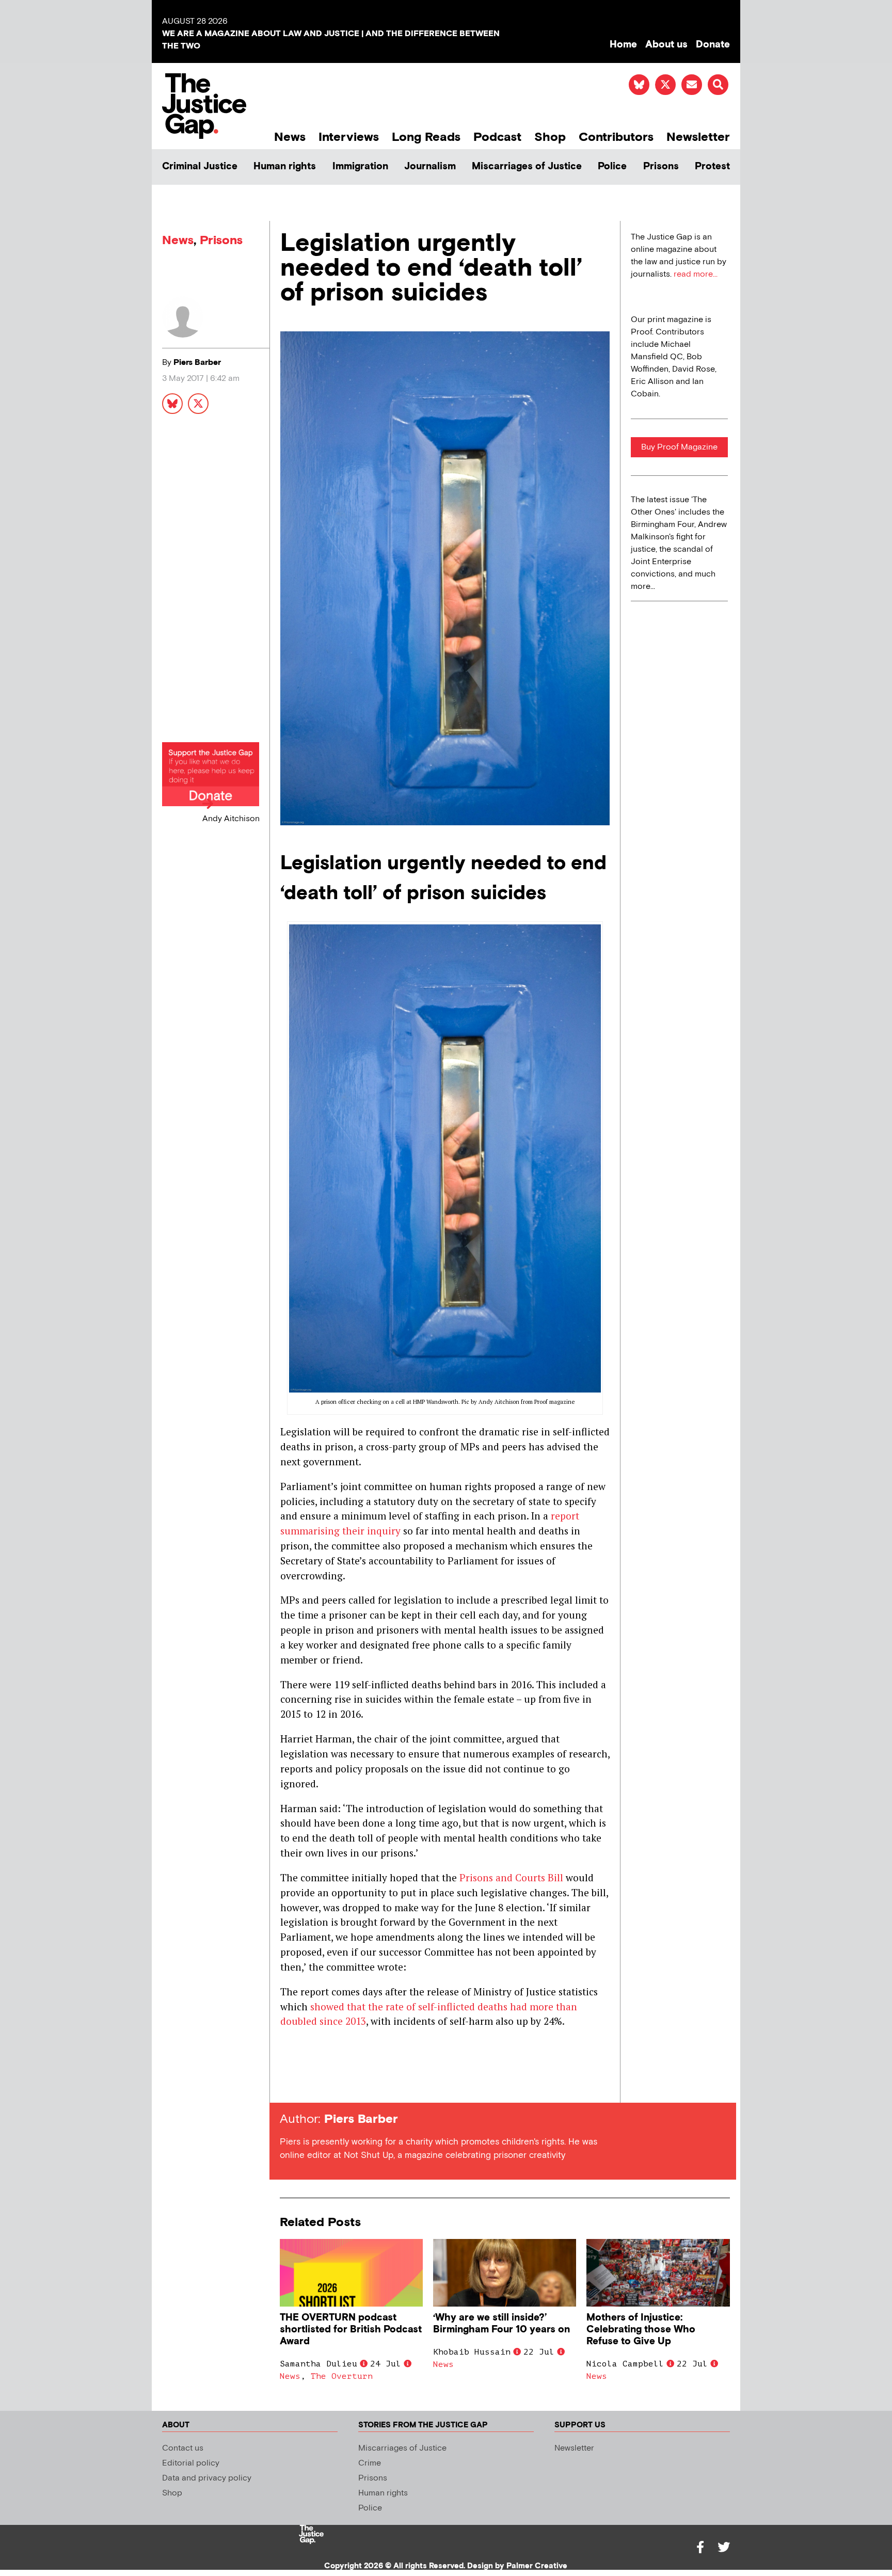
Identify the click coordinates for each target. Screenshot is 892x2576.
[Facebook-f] (700, 2547)
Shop (550, 137)
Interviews (349, 137)
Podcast (497, 137)
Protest (712, 166)
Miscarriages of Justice (527, 166)
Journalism (430, 166)
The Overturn (342, 2376)
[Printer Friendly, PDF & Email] (288, 2084)
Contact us (183, 2448)
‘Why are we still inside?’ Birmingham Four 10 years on (501, 2324)
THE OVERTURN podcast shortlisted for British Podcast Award (351, 2330)
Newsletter (698, 137)
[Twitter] (724, 2547)
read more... (696, 274)
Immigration (360, 166)
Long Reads (426, 137)
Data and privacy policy (207, 2478)
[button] (718, 85)
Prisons (661, 166)
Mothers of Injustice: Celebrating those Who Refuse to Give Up (641, 2330)
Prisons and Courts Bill (511, 1877)
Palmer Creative (537, 2566)
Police (612, 166)
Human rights (285, 166)
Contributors (616, 137)
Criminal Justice (200, 166)
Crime (370, 2463)
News (290, 137)
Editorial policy (191, 2463)
